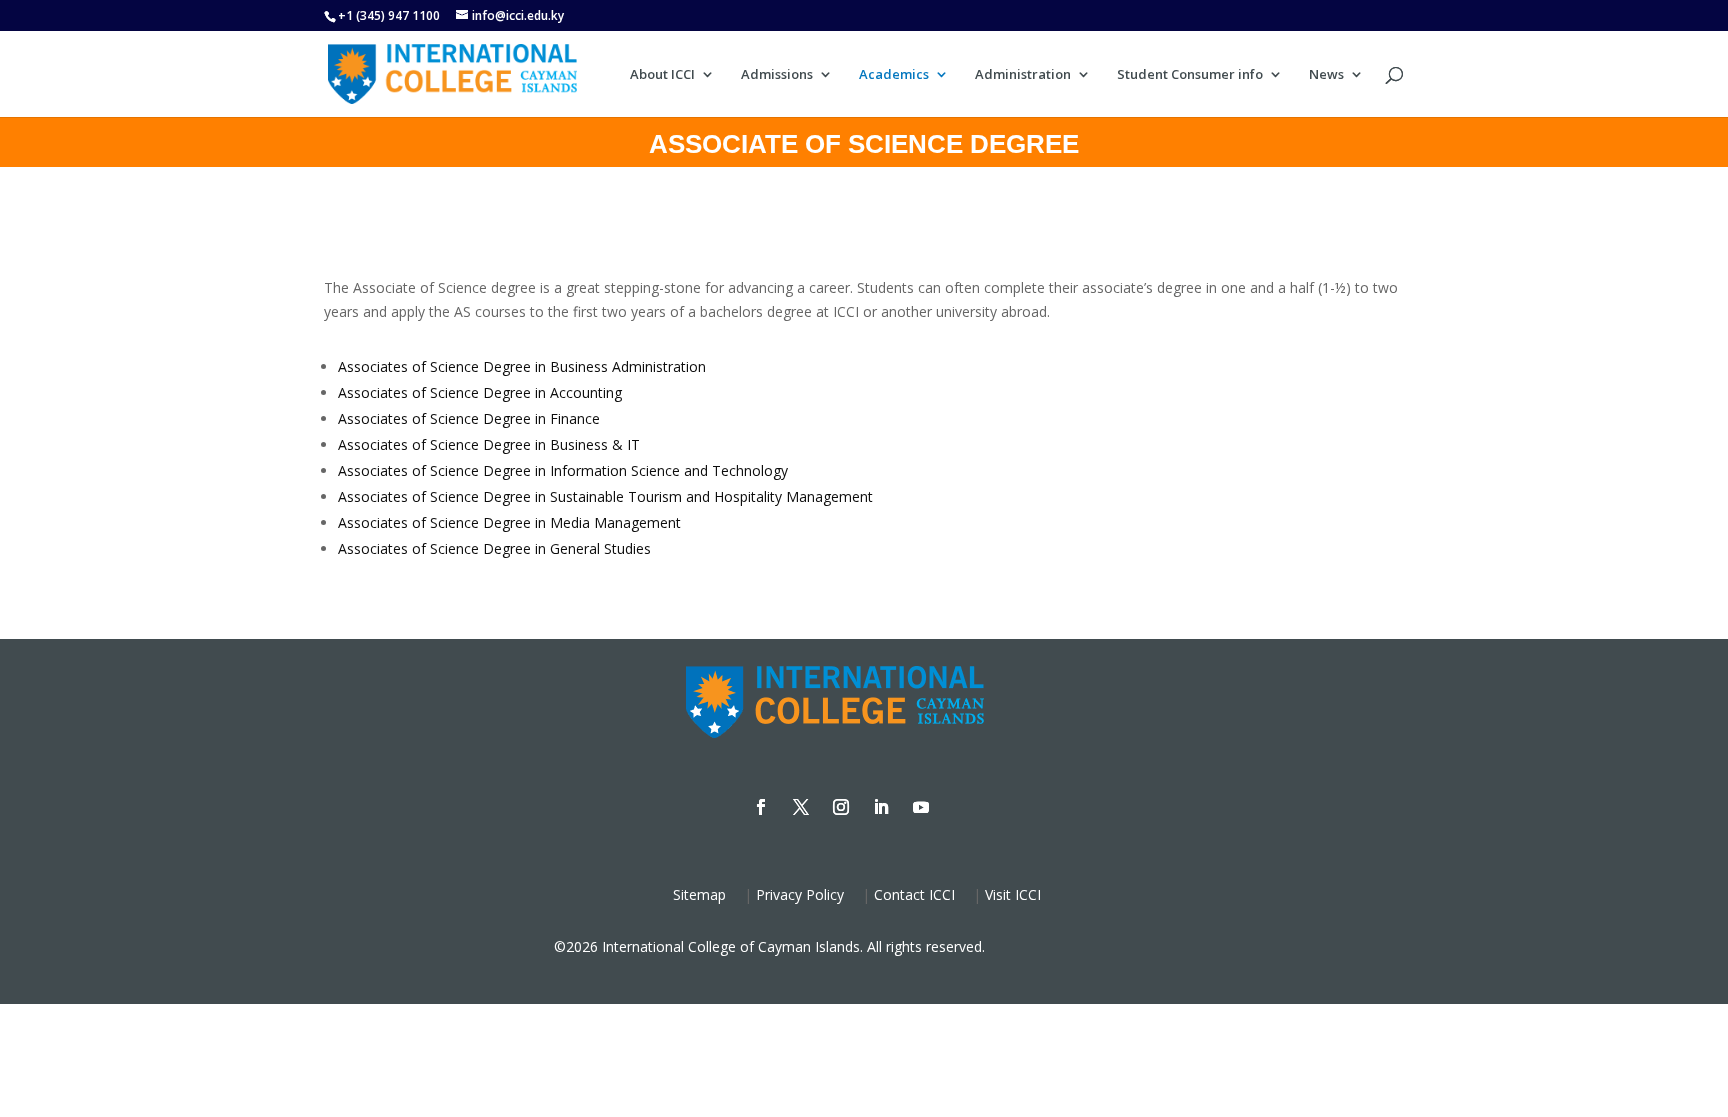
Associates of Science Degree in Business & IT (489, 444)
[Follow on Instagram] (841, 807)
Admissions (777, 75)
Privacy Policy (800, 894)
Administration (1023, 75)
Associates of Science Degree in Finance (469, 418)
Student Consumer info (1190, 75)
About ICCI (662, 75)
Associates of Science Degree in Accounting (480, 392)
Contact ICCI (914, 894)
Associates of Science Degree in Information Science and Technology (563, 470)
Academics (894, 75)
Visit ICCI (1013, 894)
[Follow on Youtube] (921, 807)
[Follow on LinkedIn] (881, 807)
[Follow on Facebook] (761, 807)
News (1326, 75)
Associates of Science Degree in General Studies (494, 548)
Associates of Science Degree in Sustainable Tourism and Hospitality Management (605, 496)
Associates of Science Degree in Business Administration (522, 366)
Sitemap (699, 894)
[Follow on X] (801, 807)
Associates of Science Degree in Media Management (509, 522)
